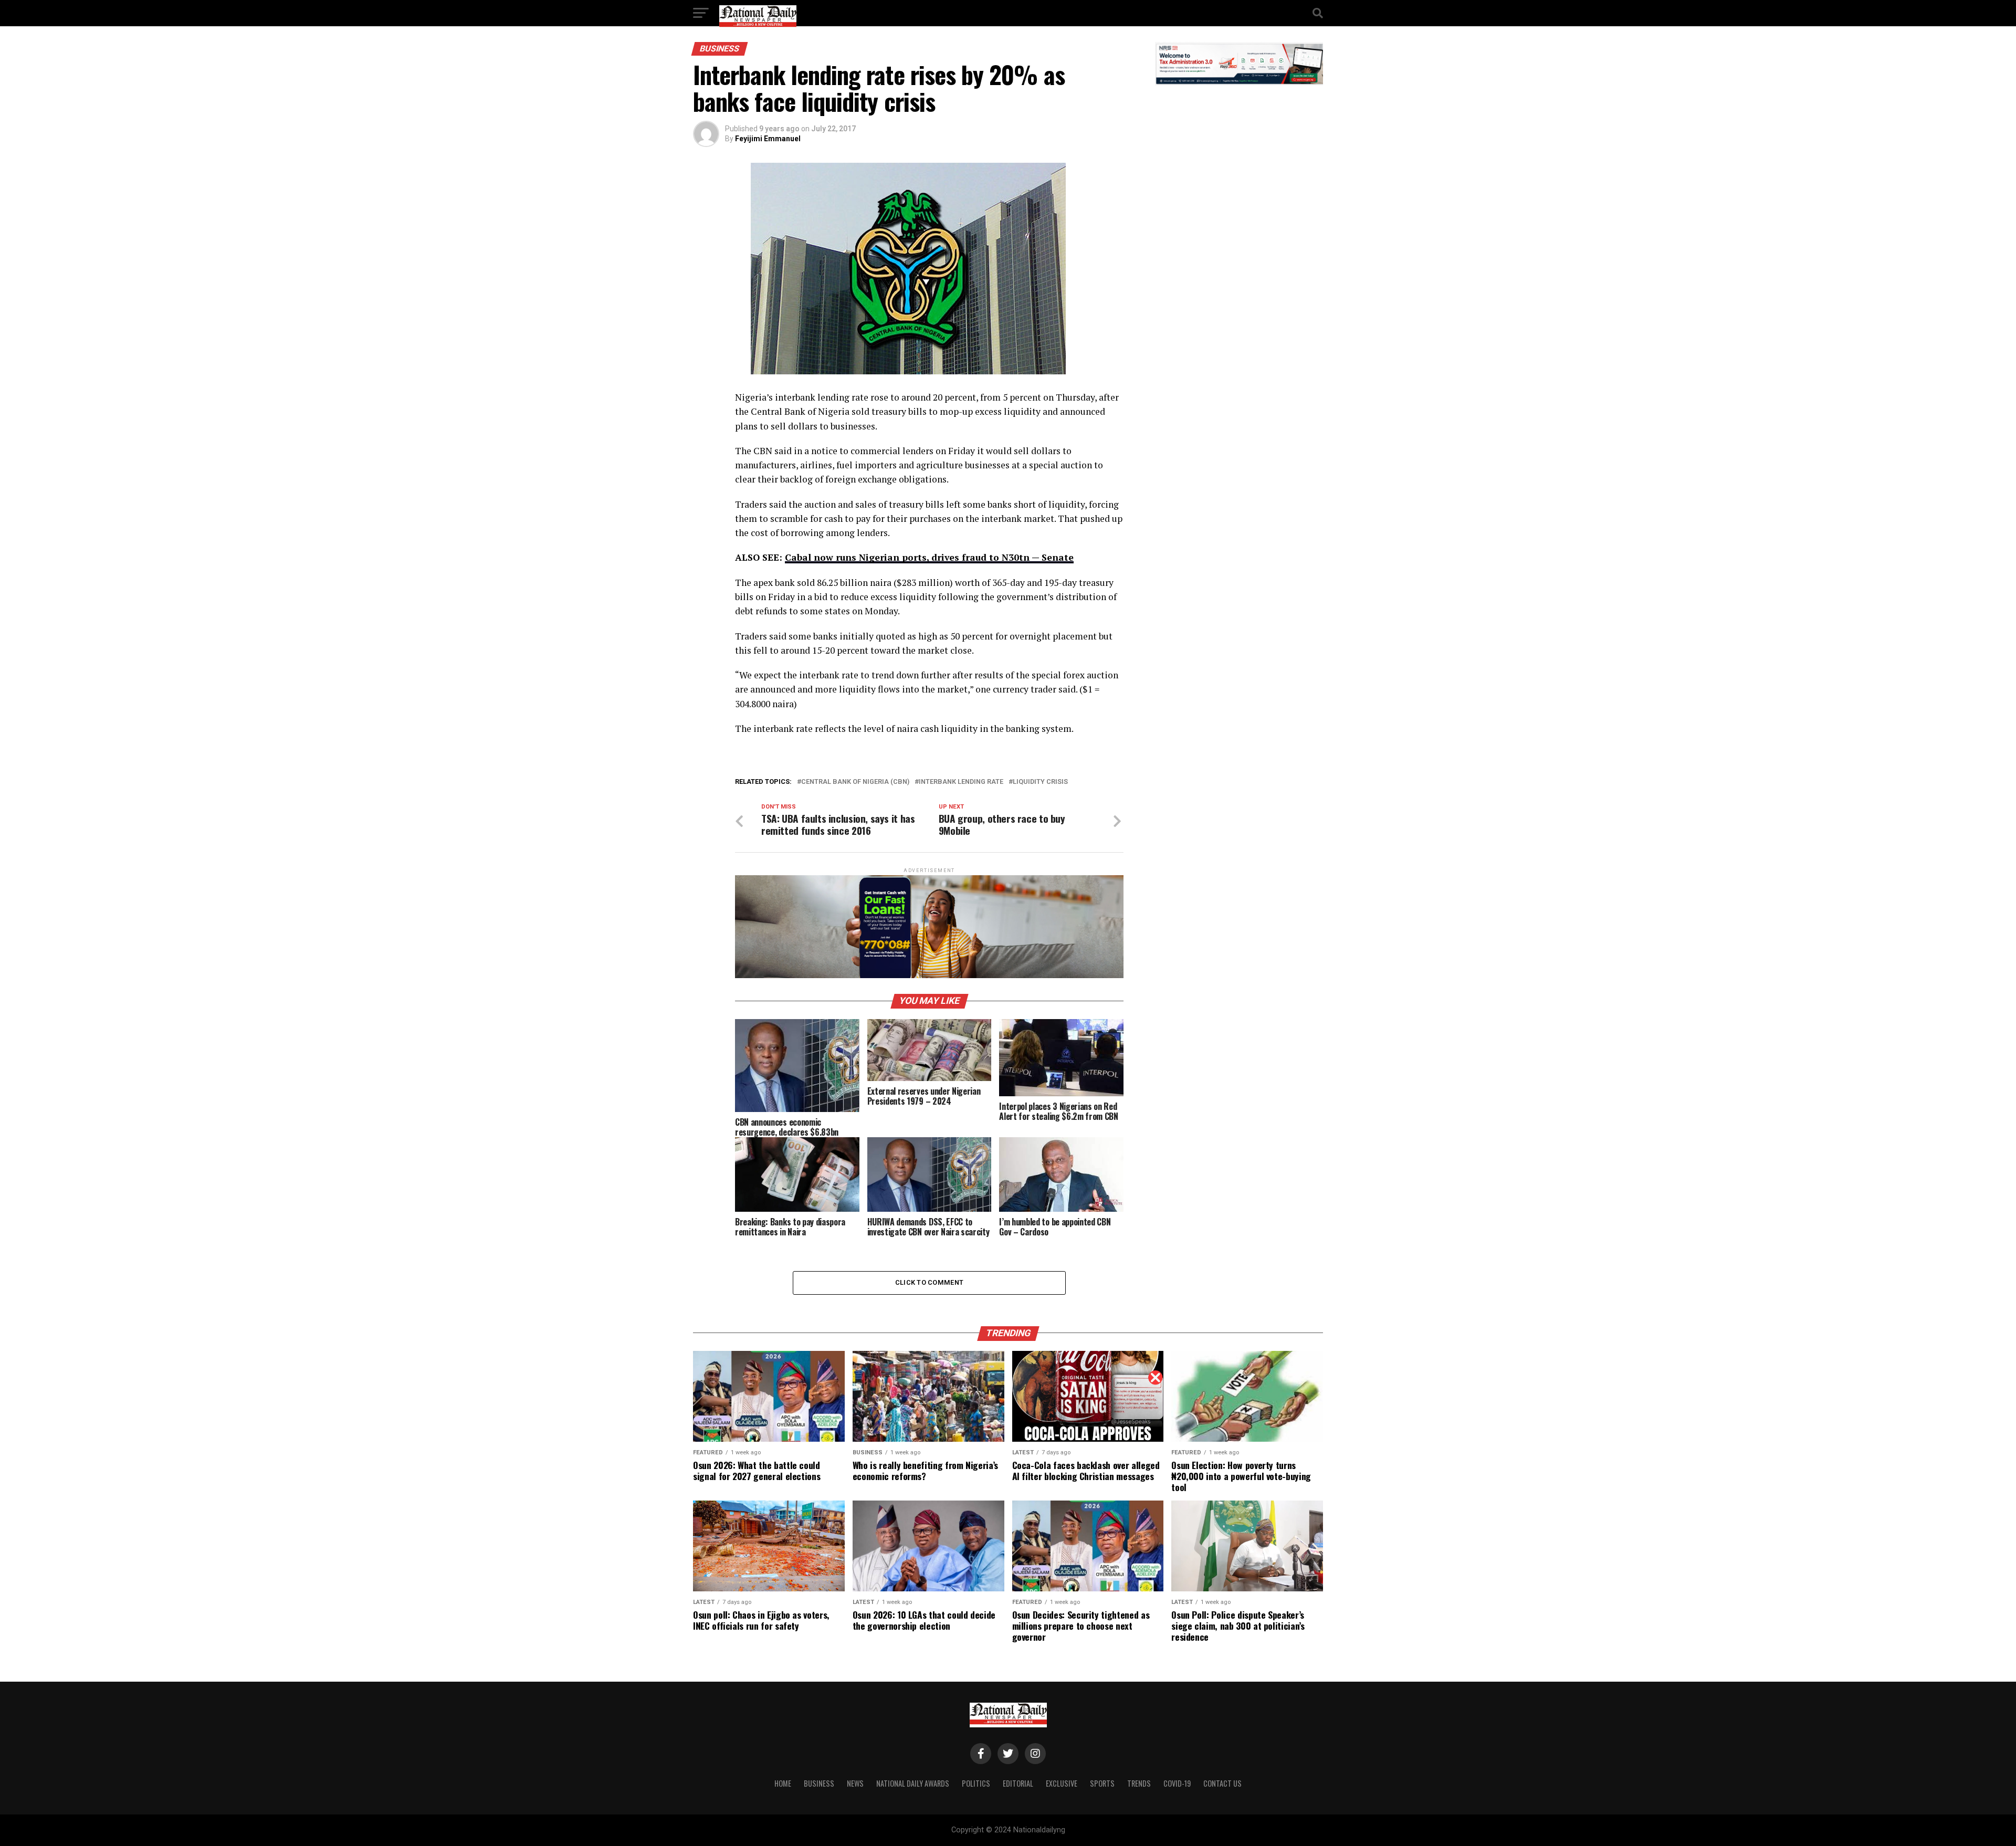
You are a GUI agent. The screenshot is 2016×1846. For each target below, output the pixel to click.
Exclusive (1062, 1783)
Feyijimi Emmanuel (768, 139)
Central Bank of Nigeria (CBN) (855, 782)
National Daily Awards (913, 1783)
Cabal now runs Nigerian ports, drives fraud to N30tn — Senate (929, 557)
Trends (1139, 1783)
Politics (976, 1783)
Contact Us (1222, 1783)
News (855, 1783)
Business (819, 1783)
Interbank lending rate (961, 782)
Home (783, 1783)
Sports (1102, 1783)
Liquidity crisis (1040, 782)
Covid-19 (1177, 1783)
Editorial (1018, 1783)
